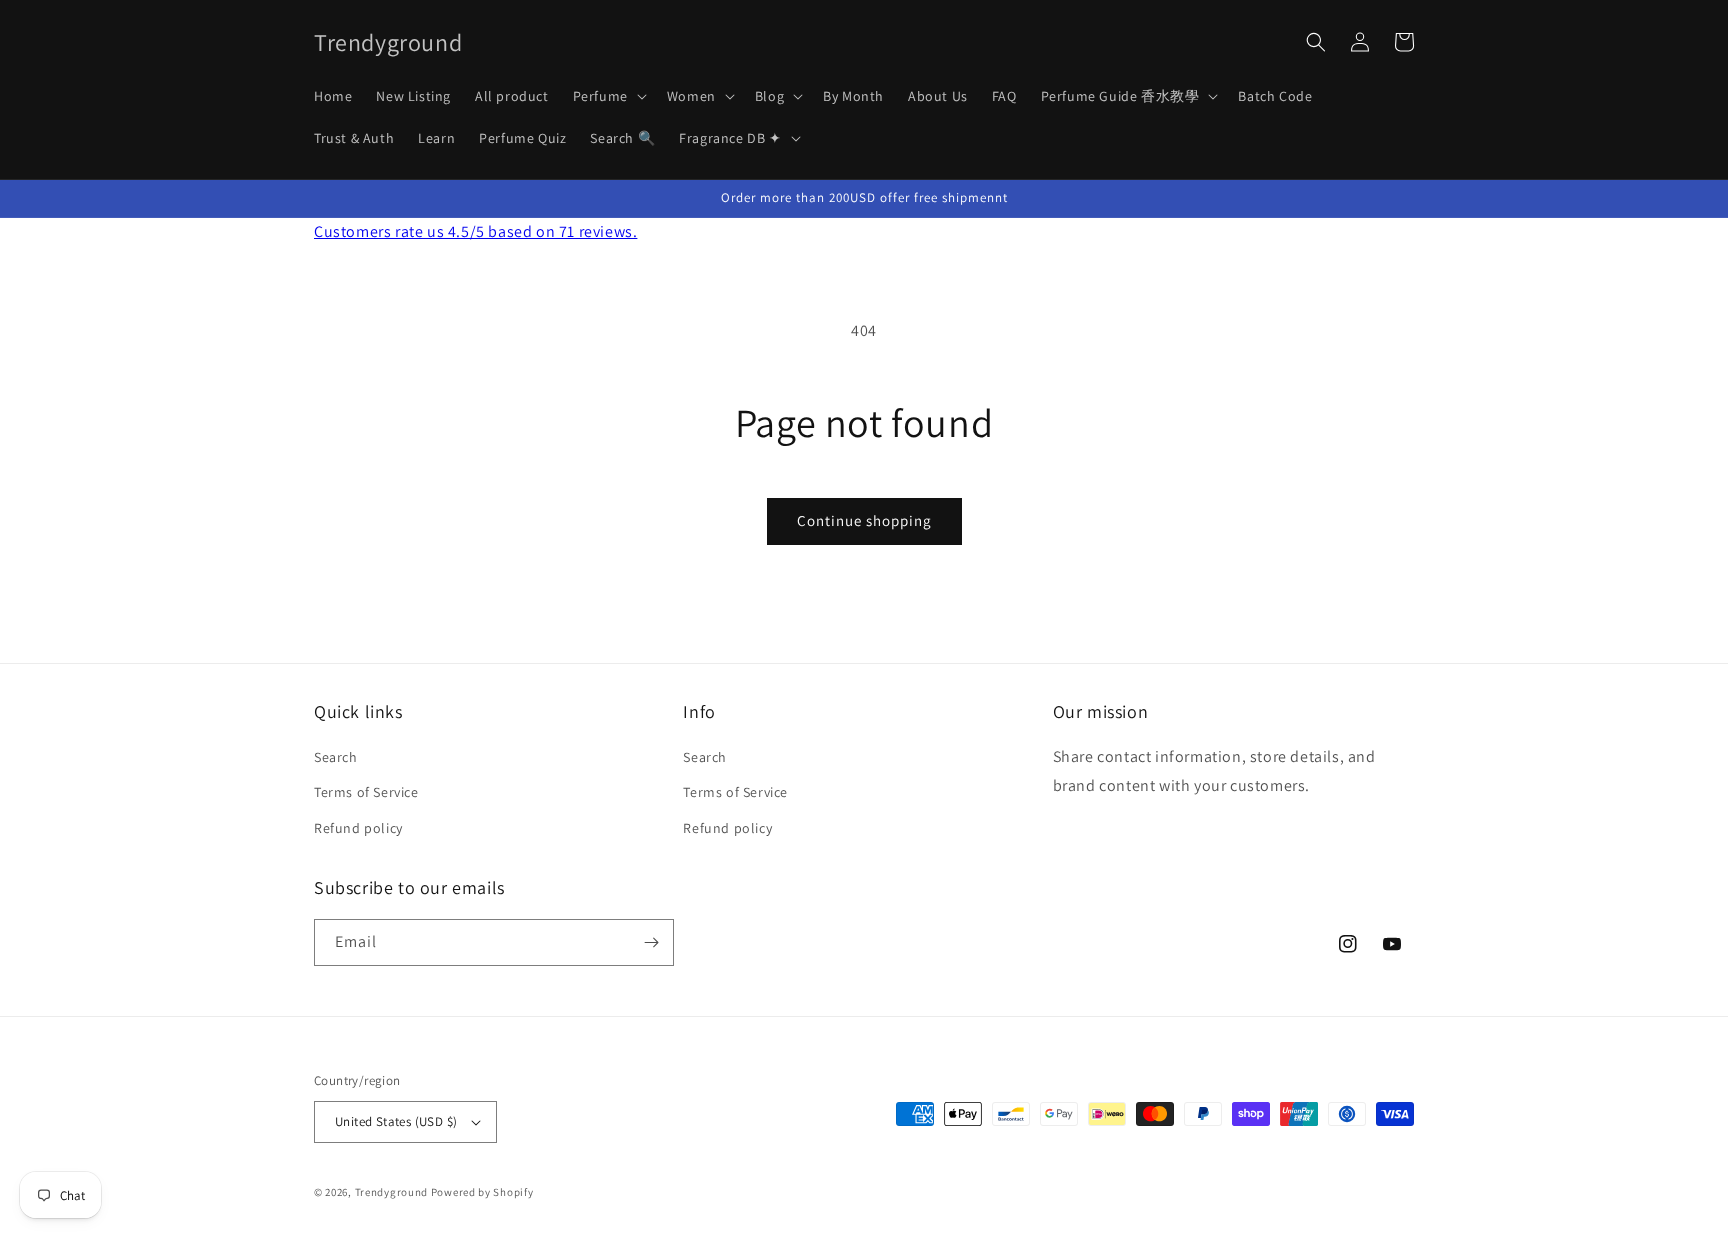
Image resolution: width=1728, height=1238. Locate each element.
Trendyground (391, 1192)
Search (336, 757)
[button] (608, 96)
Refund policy (358, 828)
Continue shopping (864, 520)
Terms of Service (366, 792)
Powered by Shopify (482, 1192)
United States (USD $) (396, 1121)
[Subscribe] (651, 942)
